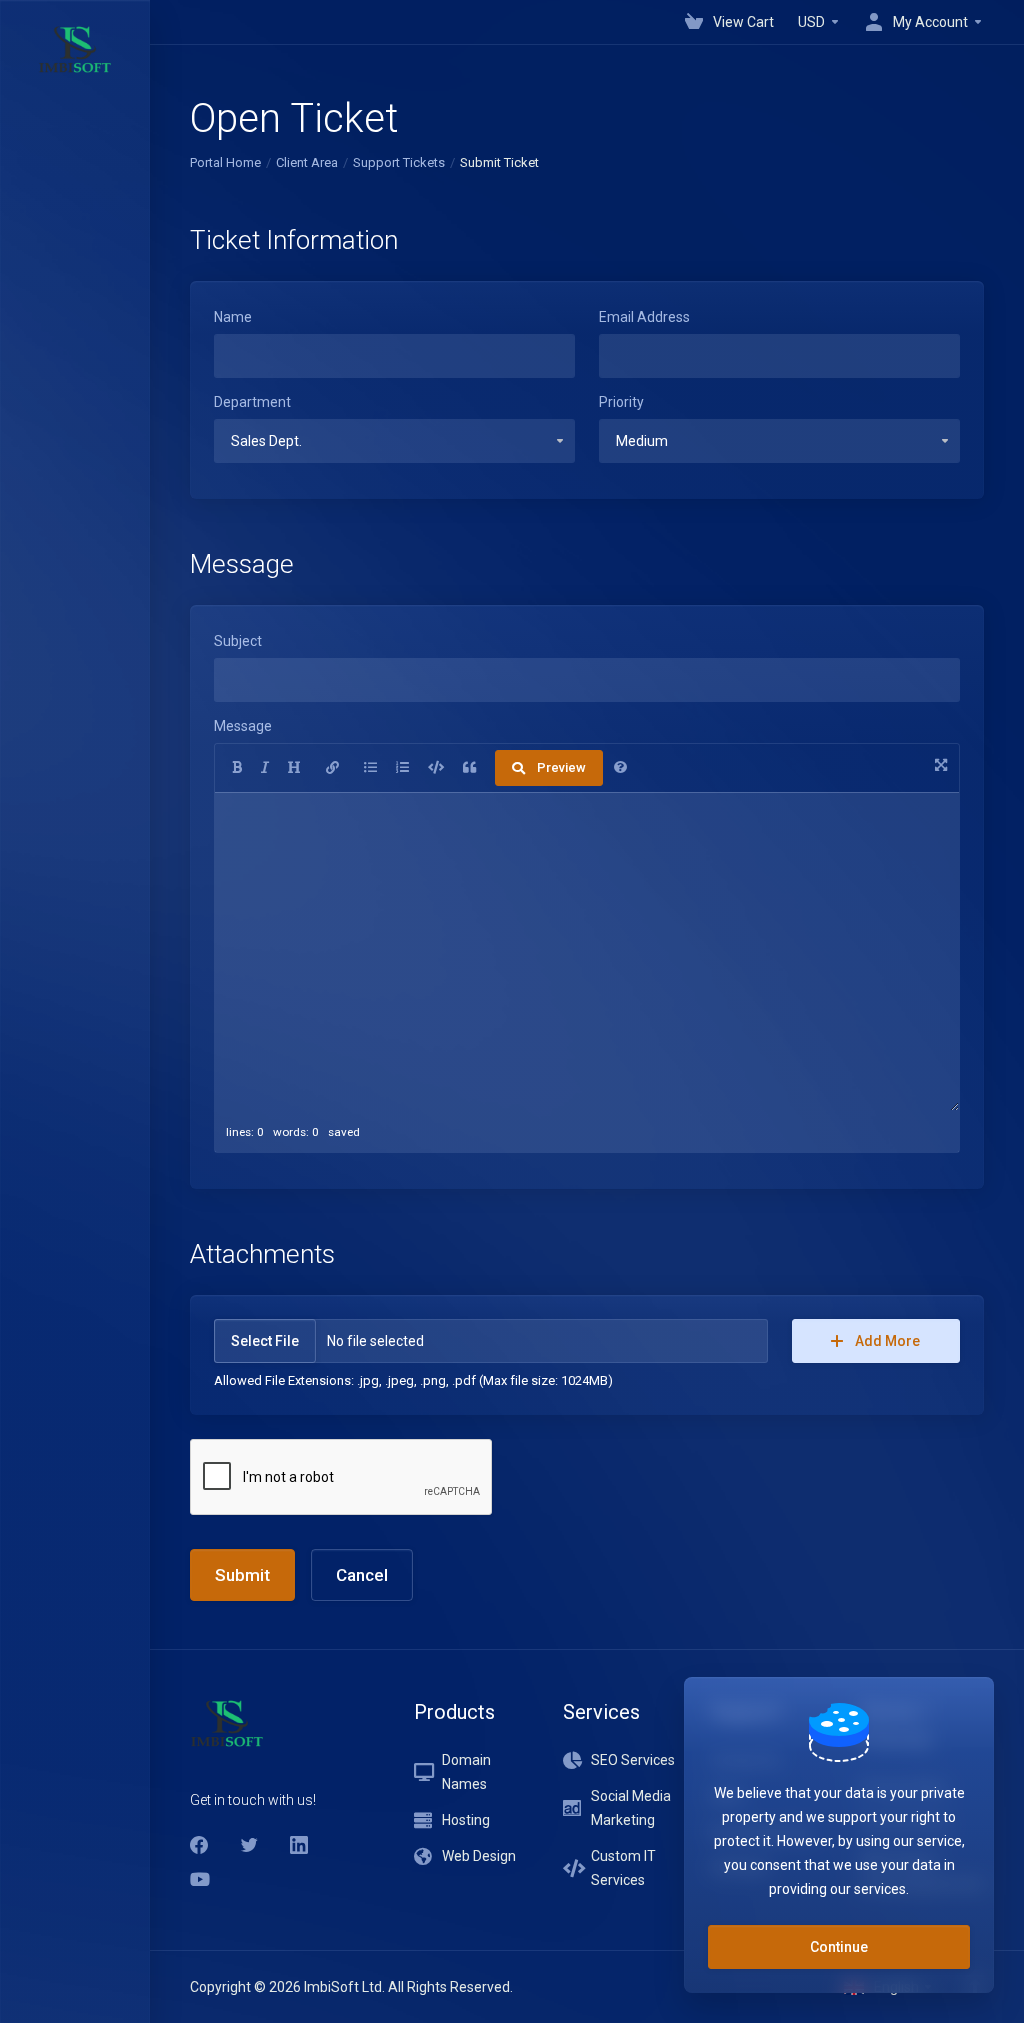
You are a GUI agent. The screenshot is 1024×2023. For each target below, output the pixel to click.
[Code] (436, 768)
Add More (887, 1341)
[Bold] (237, 768)
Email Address (644, 317)
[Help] (620, 768)
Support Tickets (399, 162)
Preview (561, 767)
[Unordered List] (370, 768)
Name (233, 317)
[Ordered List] (402, 768)
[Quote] (469, 768)
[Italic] (265, 768)
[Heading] (294, 768)
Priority (621, 402)
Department (252, 402)
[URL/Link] (332, 768)
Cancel (362, 1575)
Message (243, 726)
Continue (839, 1947)
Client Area (307, 162)
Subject (238, 641)
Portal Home (225, 162)
